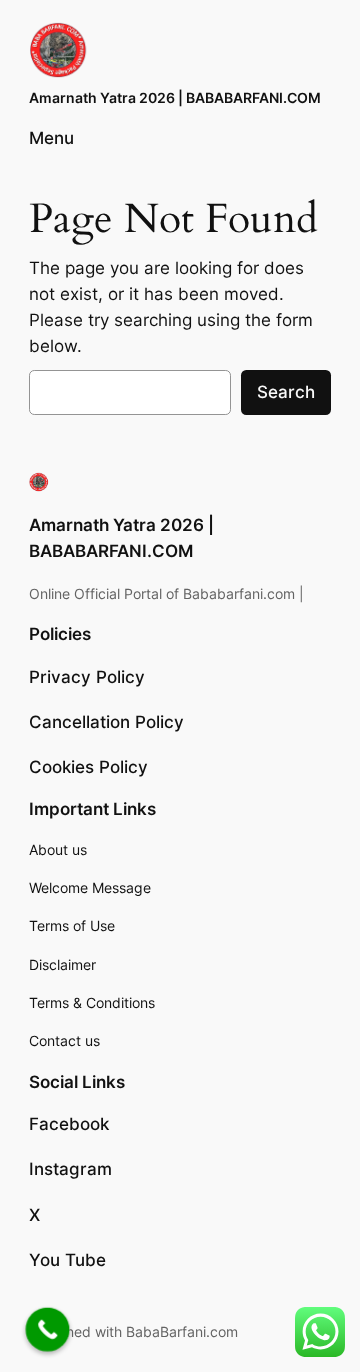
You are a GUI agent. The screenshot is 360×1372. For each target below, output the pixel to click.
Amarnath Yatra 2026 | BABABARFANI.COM (175, 97)
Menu (51, 138)
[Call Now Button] (48, 1330)
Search (286, 392)
